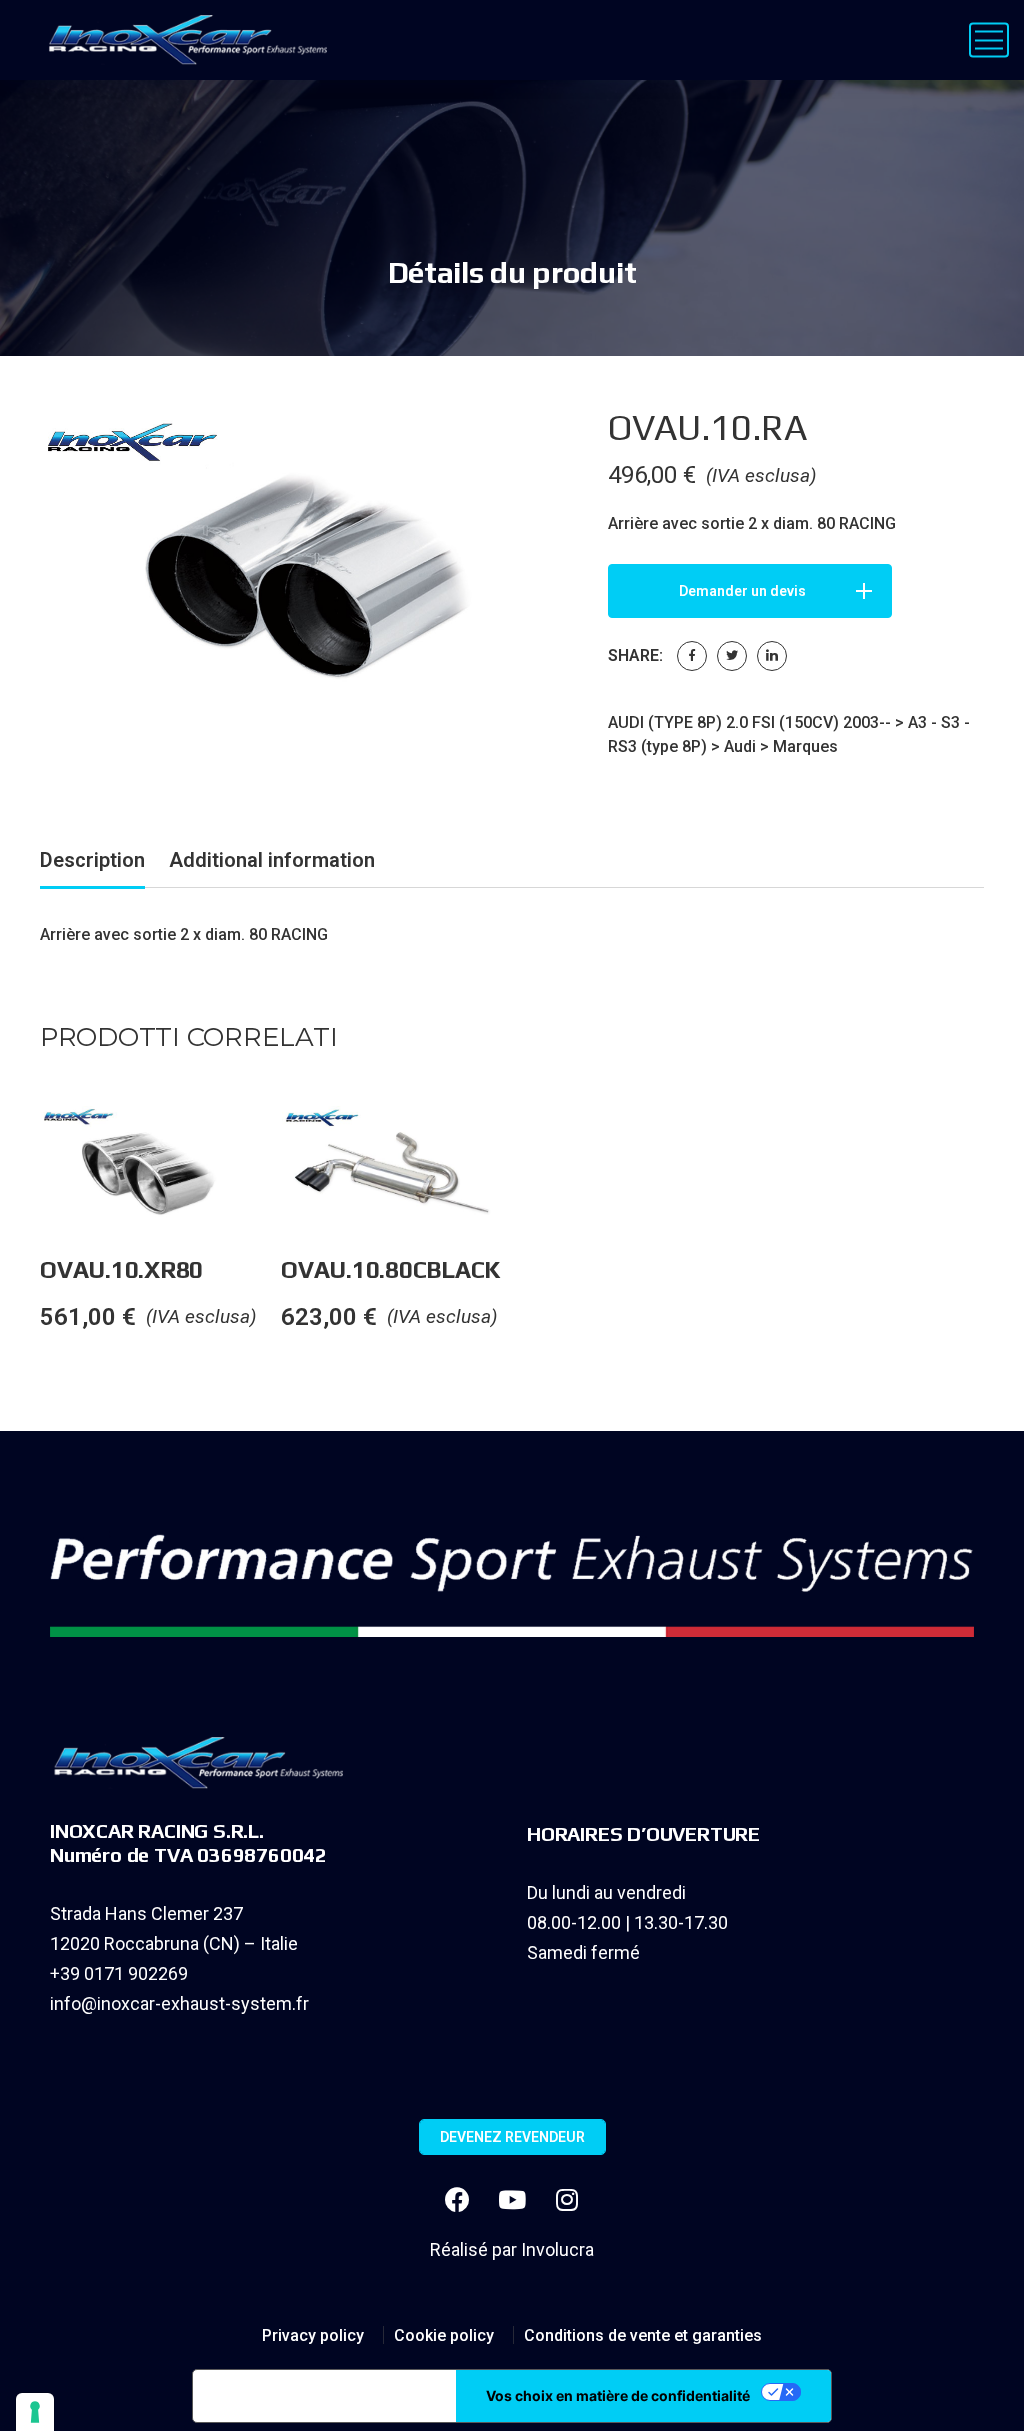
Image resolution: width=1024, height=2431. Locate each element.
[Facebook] (692, 656)
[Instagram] (567, 2200)
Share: (635, 655)
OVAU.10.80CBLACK (390, 1269)
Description (92, 860)
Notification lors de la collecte (324, 2396)
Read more (280, 1146)
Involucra (557, 2249)
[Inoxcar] (183, 40)
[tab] (92, 863)
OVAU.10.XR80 (121, 1269)
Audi (740, 746)
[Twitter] (732, 656)
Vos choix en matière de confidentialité (618, 2395)
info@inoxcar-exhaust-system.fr (179, 2003)
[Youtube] (512, 2200)
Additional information (272, 860)
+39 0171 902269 (119, 1973)
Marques (805, 746)
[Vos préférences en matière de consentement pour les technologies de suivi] (35, 2412)
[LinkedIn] (772, 656)
